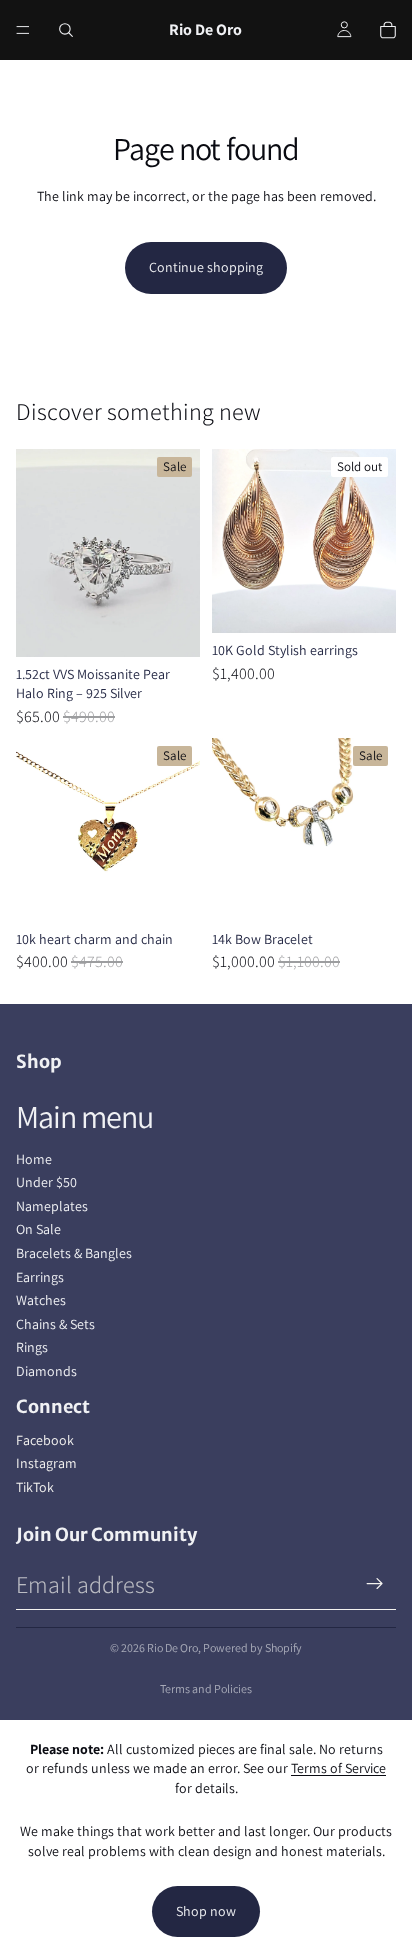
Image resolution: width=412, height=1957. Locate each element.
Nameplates (52, 1206)
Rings (32, 1347)
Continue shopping (206, 267)
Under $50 (46, 1182)
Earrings (40, 1277)
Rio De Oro (172, 1647)
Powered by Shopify (252, 1647)
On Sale (38, 1229)
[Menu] (23, 30)
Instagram (46, 1463)
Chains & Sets (55, 1324)
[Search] (66, 30)
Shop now (206, 1911)
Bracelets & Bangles (74, 1253)
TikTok (35, 1487)
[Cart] (388, 30)
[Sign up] (375, 1584)
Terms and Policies (206, 1688)
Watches (41, 1300)
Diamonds (46, 1371)
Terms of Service (338, 1768)
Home (34, 1159)
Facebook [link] (45, 1440)
